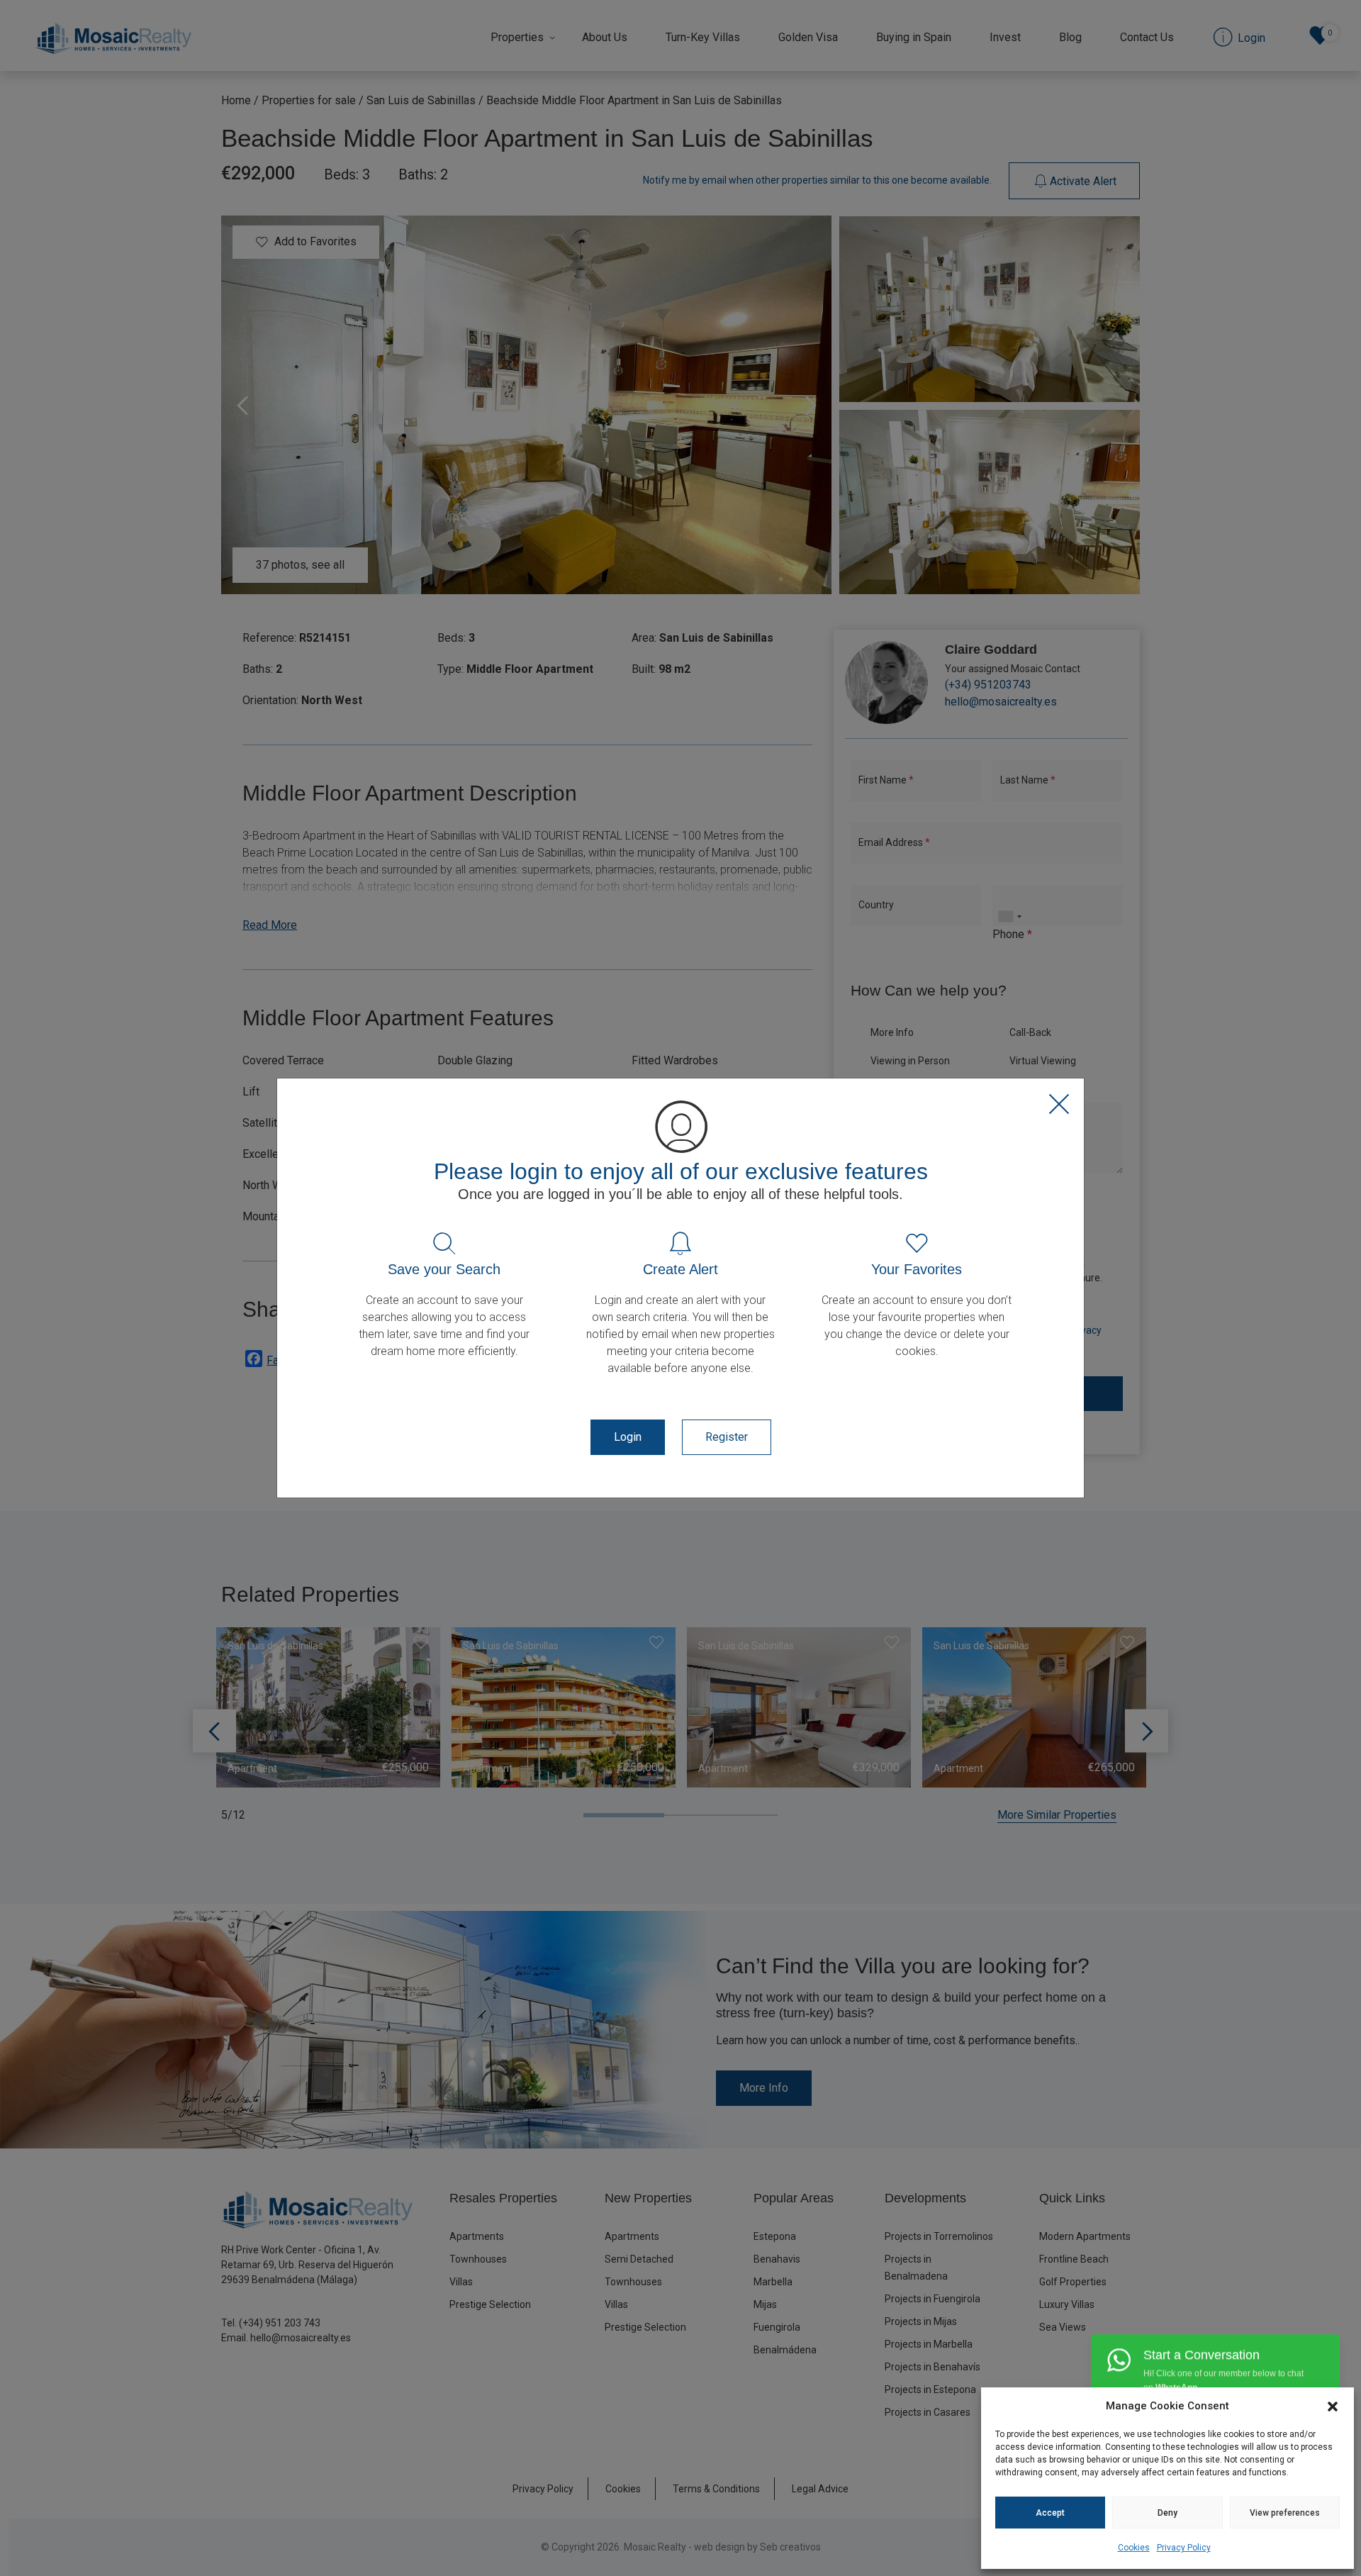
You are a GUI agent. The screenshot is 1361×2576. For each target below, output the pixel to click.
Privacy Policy (1184, 2548)
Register (727, 1437)
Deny (1167, 2513)
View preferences (1285, 2513)
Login (628, 1437)
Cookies (1134, 2548)
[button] (1333, 2406)
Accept (1050, 2513)
